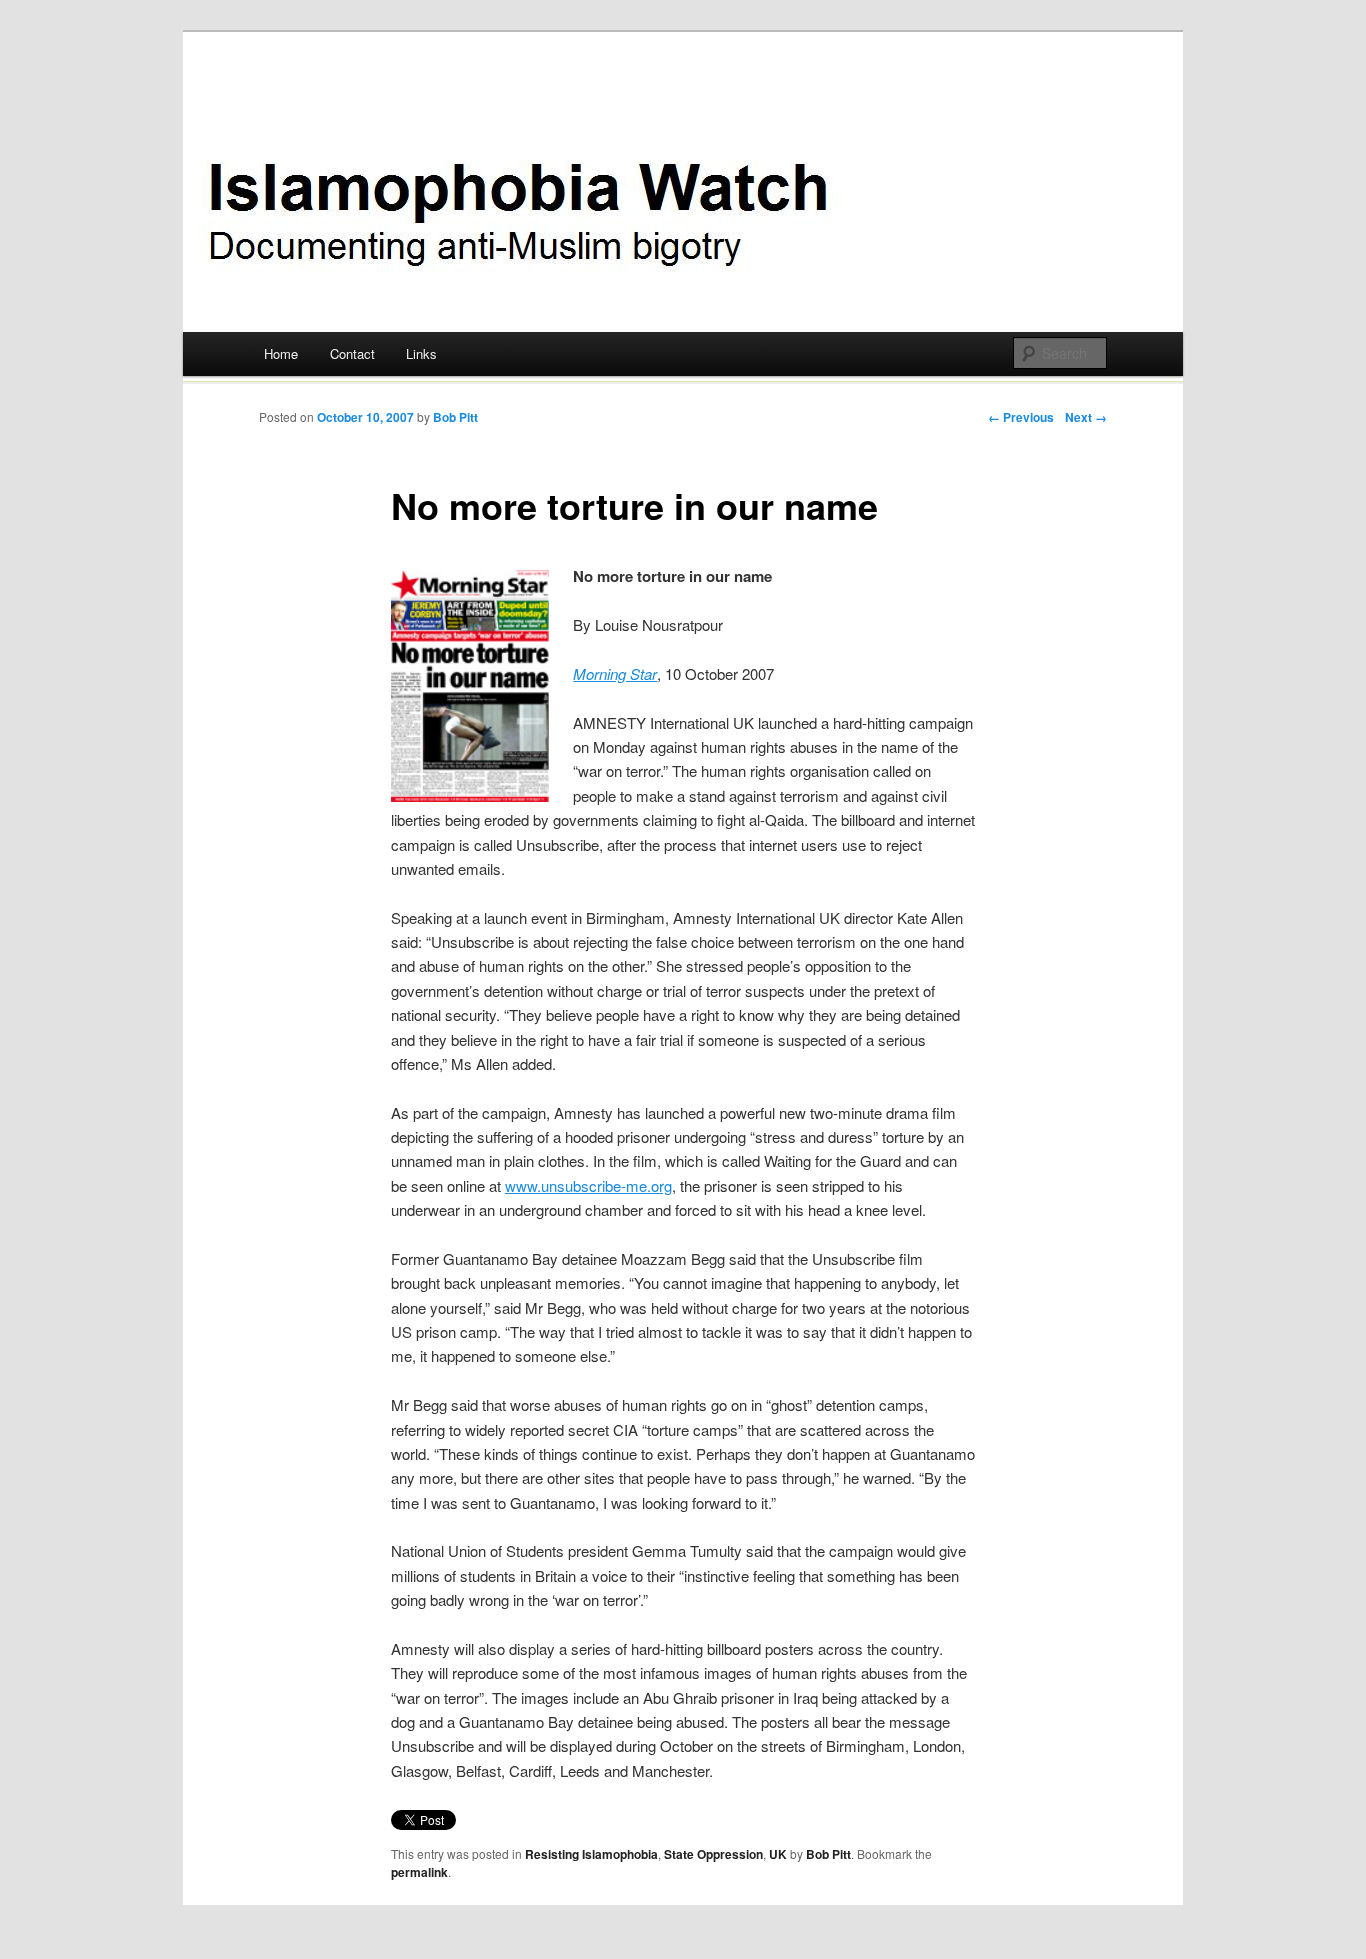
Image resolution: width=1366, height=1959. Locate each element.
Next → (1086, 417)
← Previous (1021, 417)
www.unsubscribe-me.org (588, 1185)
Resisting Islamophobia (591, 1854)
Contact (352, 353)
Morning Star (615, 673)
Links (421, 353)
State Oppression (713, 1854)
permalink (419, 1872)
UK (778, 1854)
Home (281, 353)
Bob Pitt (455, 417)
